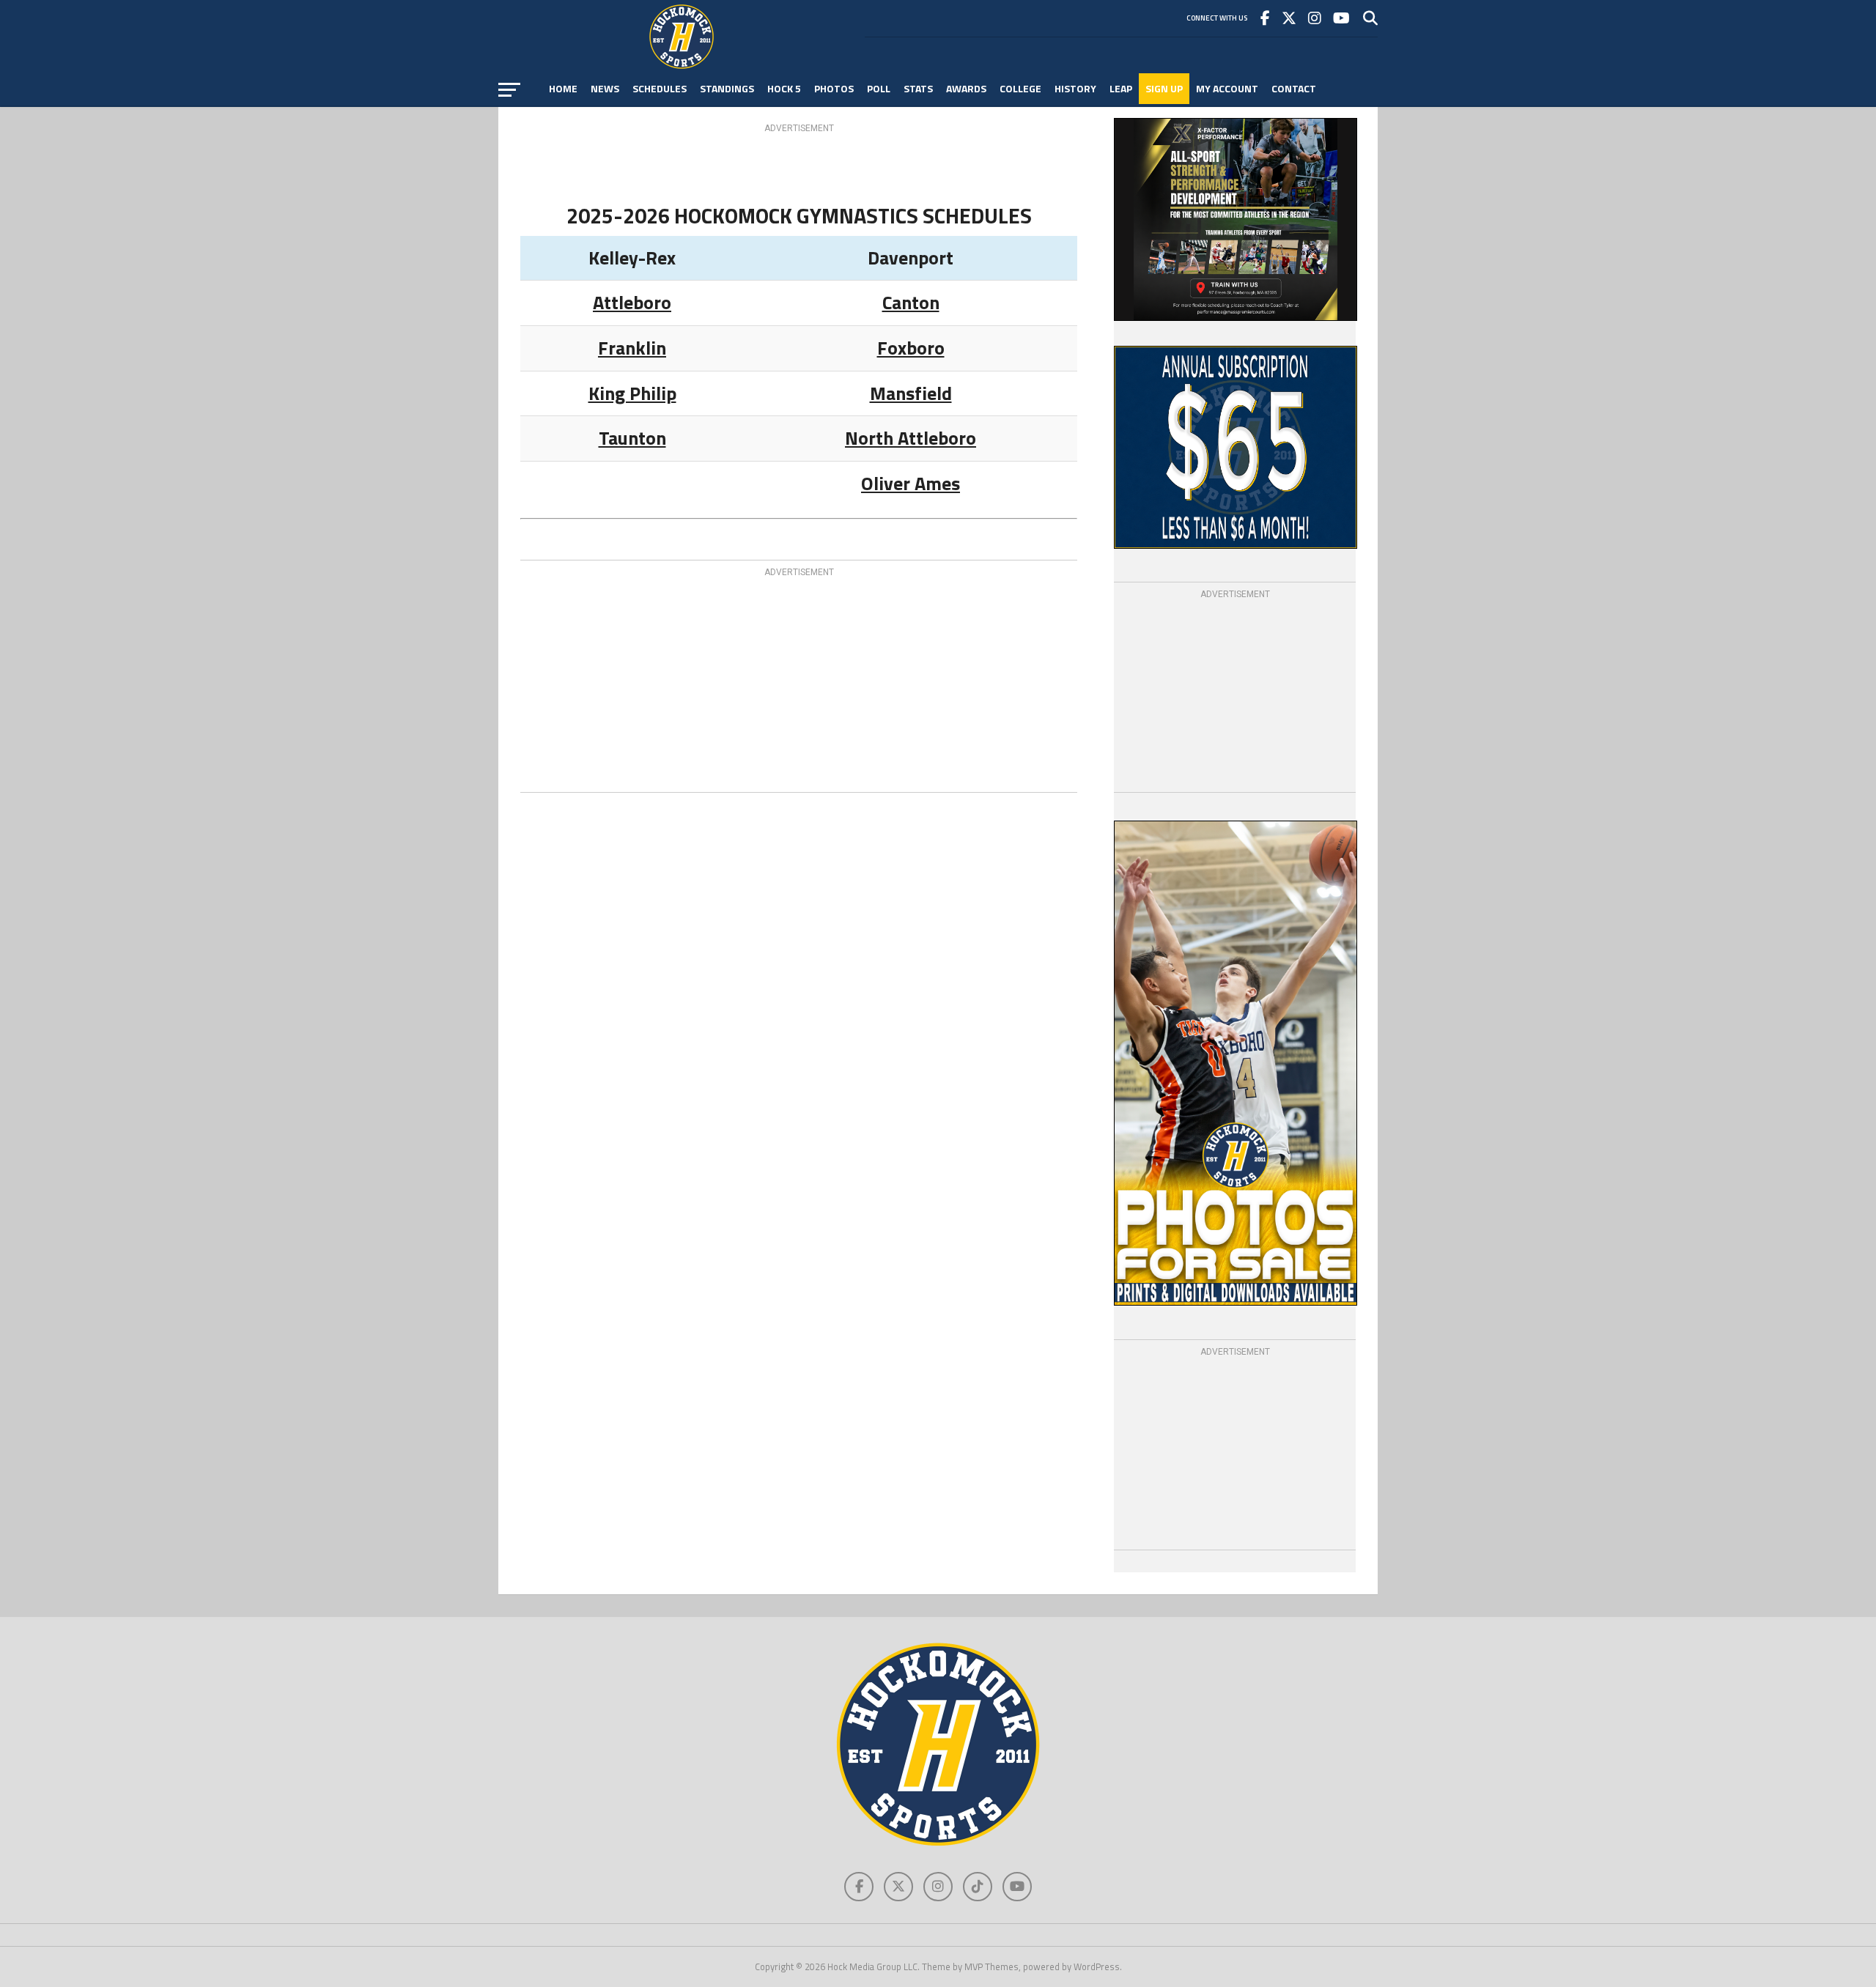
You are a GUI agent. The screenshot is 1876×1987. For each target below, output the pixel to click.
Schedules (660, 88)
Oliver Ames (911, 483)
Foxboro (911, 348)
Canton (911, 302)
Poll (879, 88)
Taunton (632, 438)
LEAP (1121, 88)
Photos (834, 88)
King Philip (632, 393)
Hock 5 (784, 88)
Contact (1294, 88)
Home (563, 88)
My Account (1227, 88)
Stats (918, 88)
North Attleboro (911, 438)
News (605, 88)
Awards (966, 88)
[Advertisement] (799, 169)
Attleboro (632, 302)
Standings (727, 88)
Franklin (632, 348)
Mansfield (911, 393)
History (1075, 88)
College (1020, 88)
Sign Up (1164, 88)
